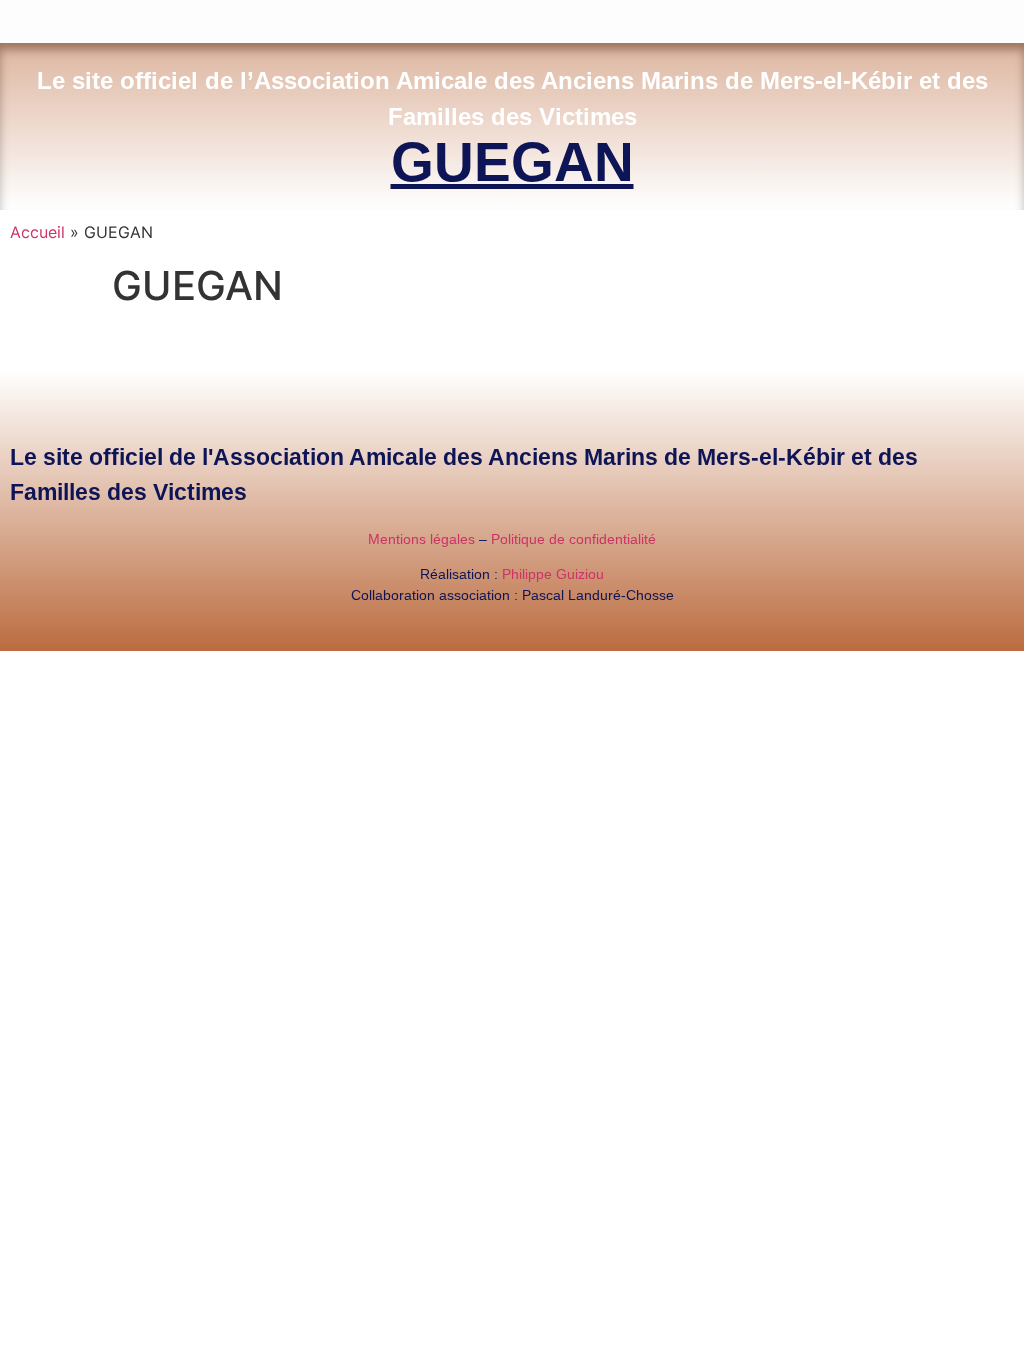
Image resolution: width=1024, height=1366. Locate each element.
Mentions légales (421, 539)
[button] (1010, 16)
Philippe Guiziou (553, 574)
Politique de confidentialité (573, 539)
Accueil (37, 232)
